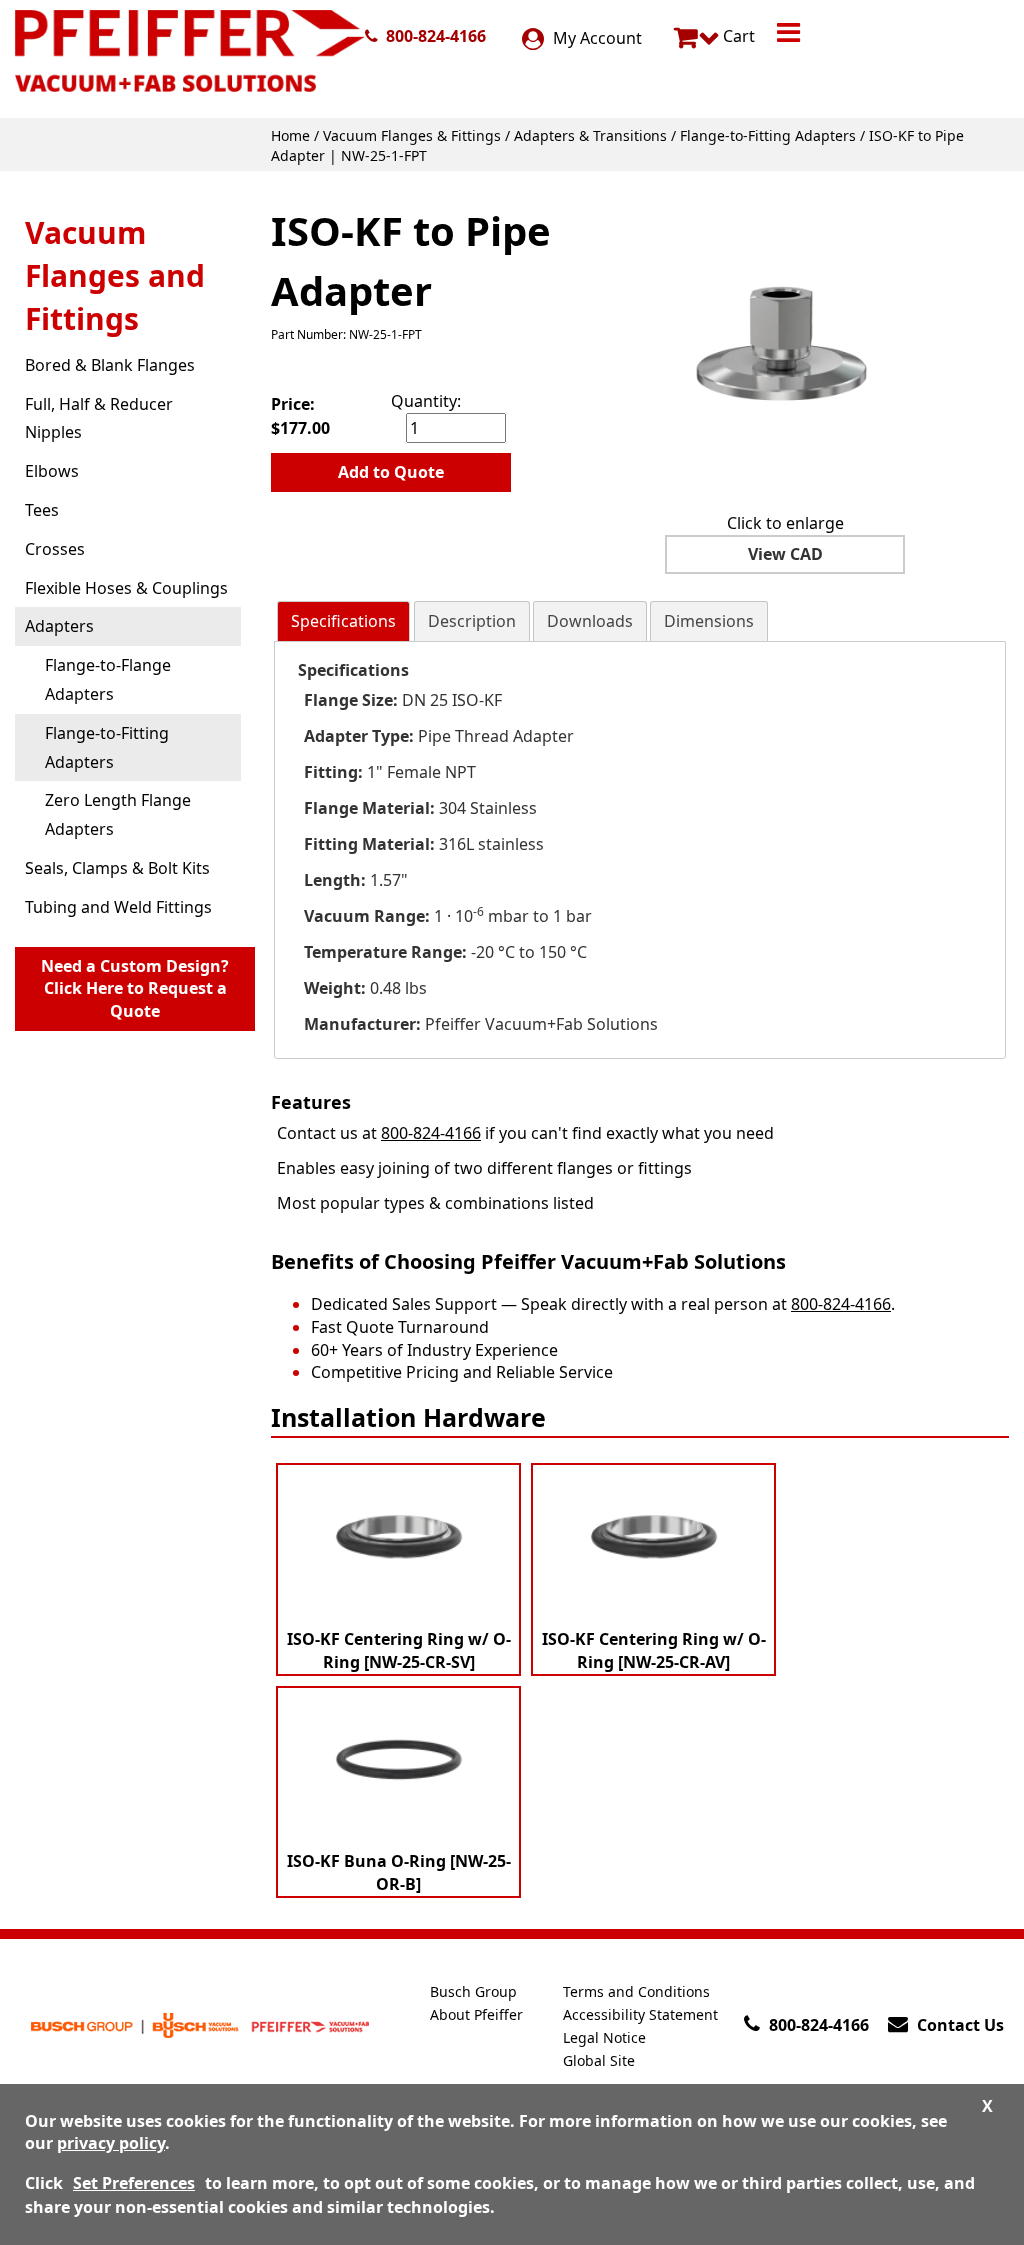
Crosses (55, 549)
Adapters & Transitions (590, 135)
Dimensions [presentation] (709, 621)
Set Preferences (134, 2183)
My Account (595, 38)
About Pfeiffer (476, 2014)
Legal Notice (604, 2037)
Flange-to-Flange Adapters (108, 679)
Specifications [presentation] (343, 621)
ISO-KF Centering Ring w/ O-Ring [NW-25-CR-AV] (654, 1650)
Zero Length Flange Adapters (118, 814)
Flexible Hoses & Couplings (126, 588)
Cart (737, 36)
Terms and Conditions (636, 1991)
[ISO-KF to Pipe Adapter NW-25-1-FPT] (785, 346)
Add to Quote (391, 472)
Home (290, 135)
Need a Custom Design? (135, 989)
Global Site (599, 2060)
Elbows (52, 471)
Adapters (59, 626)
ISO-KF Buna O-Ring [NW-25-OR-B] (399, 1872)
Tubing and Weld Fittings (118, 907)
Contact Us (960, 2025)
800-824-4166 (436, 36)
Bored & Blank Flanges (110, 365)
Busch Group (473, 1991)
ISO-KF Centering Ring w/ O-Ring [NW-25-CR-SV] (399, 1650)
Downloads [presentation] (590, 621)
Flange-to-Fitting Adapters (768, 135)
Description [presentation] (472, 621)
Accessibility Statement (640, 2014)
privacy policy (111, 2143)
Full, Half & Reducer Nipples (99, 418)
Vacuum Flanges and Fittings (115, 275)
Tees (42, 510)
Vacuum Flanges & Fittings (412, 135)
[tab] (343, 621)
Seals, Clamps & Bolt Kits (117, 868)
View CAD (785, 554)
